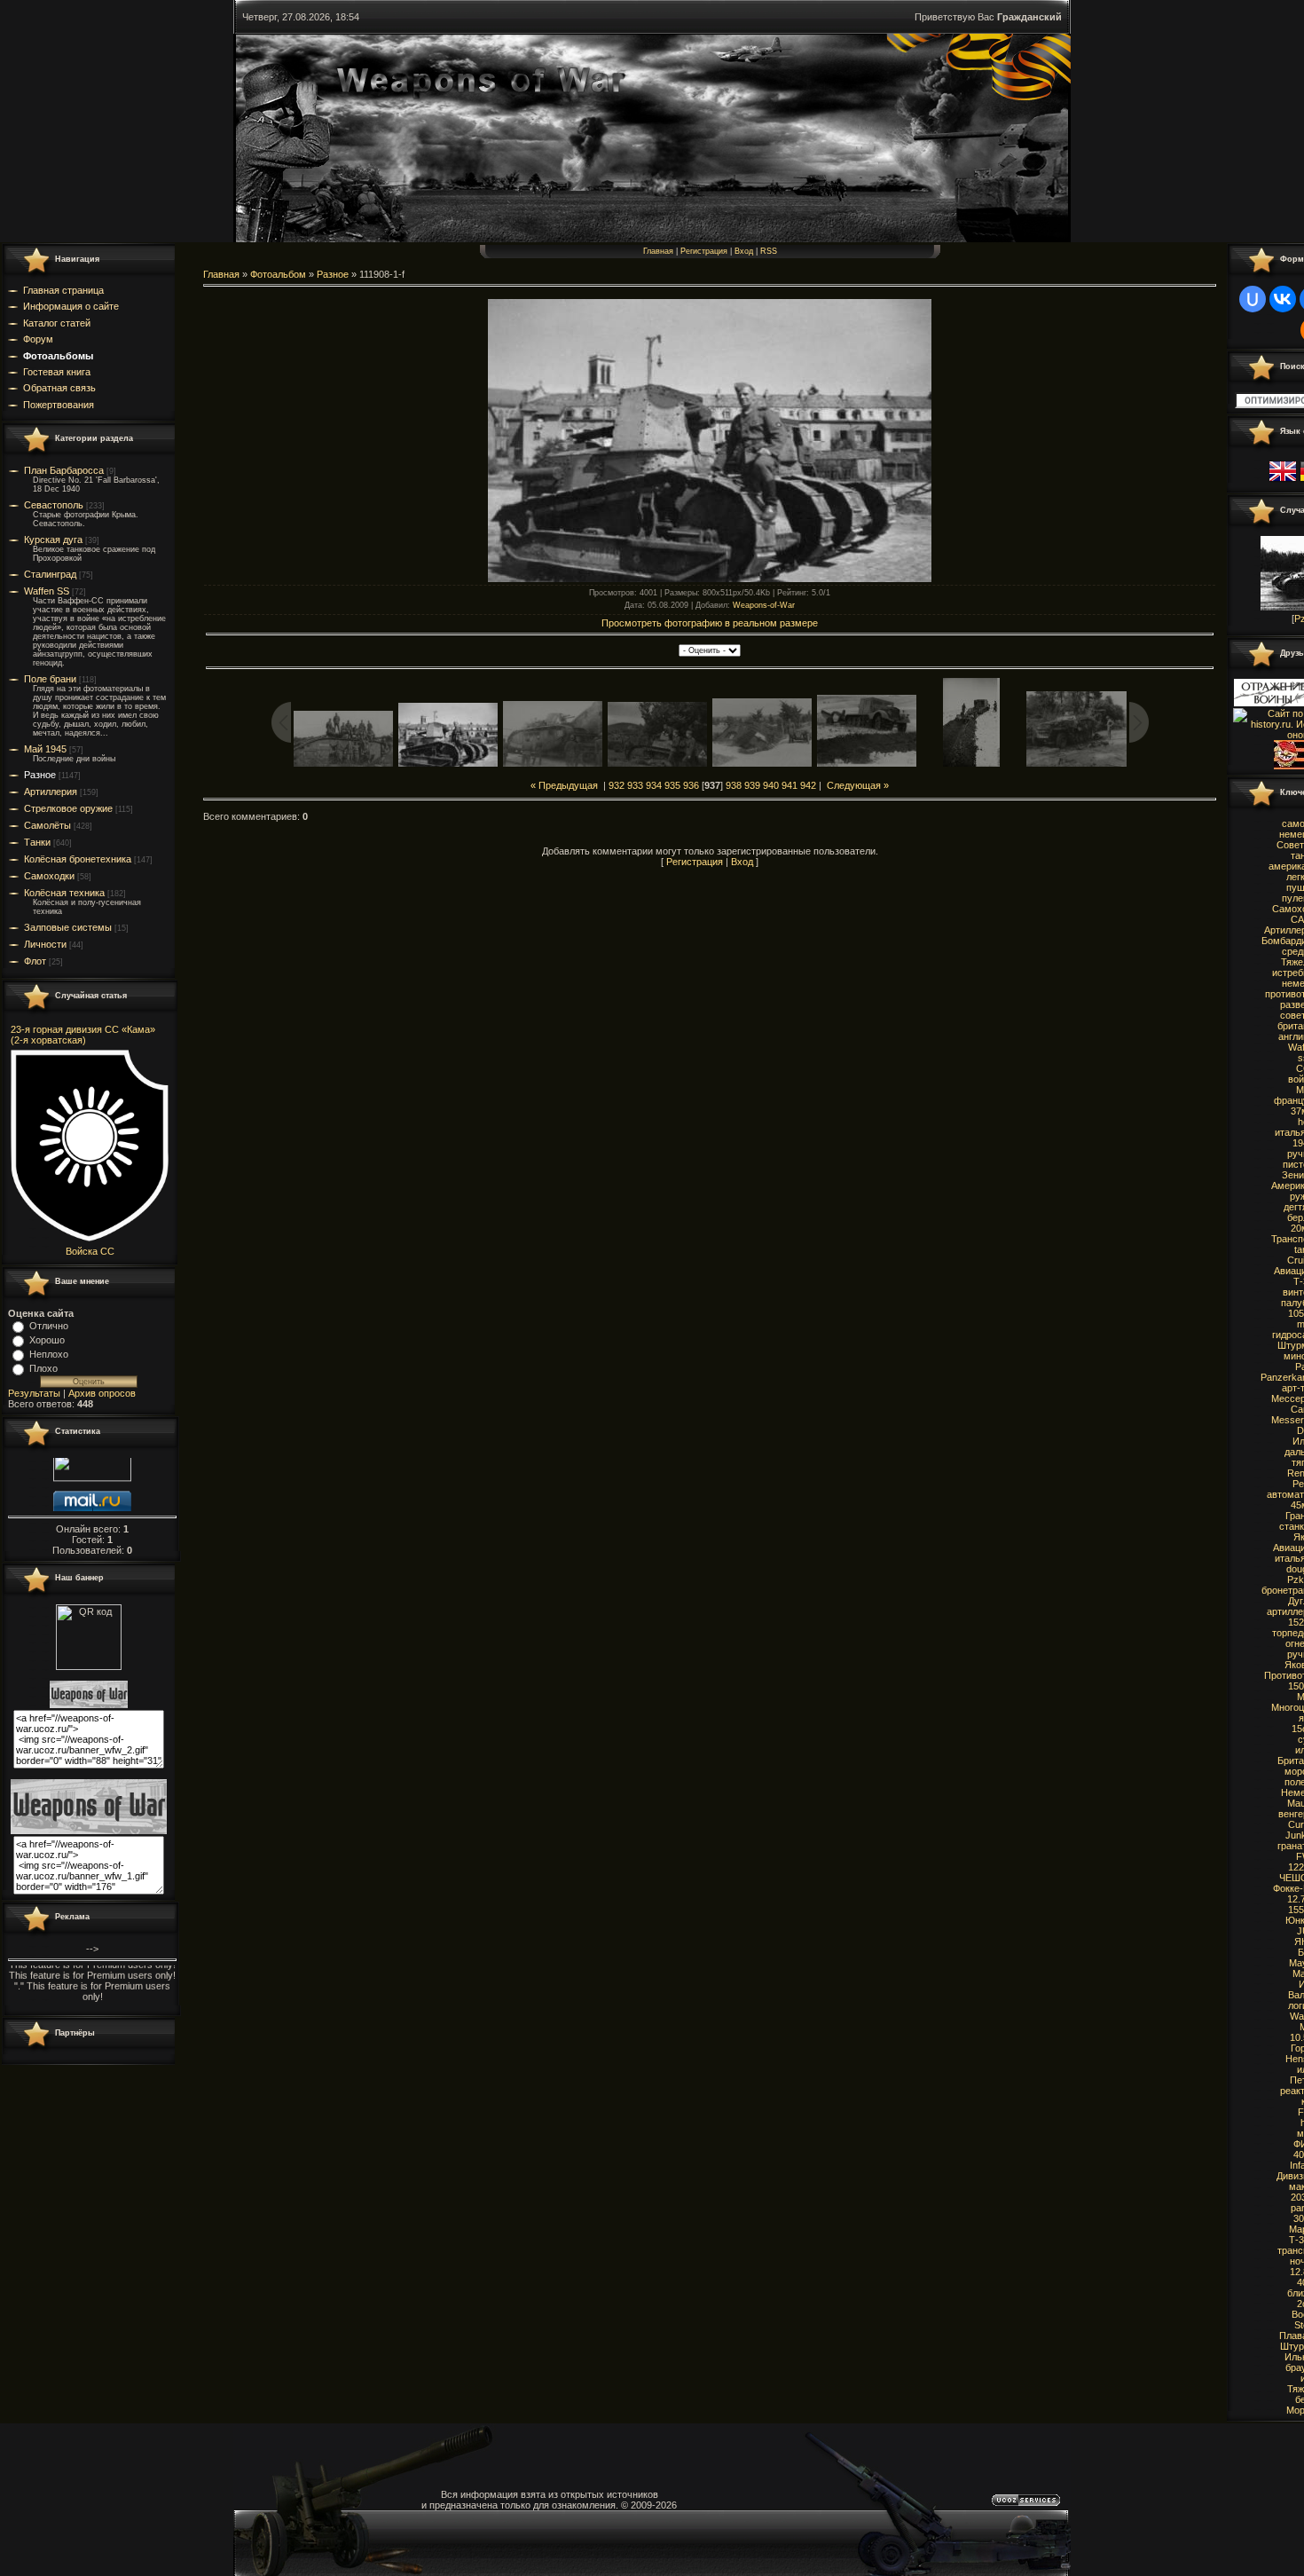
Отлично (49, 1326)
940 (771, 785)
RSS (769, 251)
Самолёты (47, 825)
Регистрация (704, 251)
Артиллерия (51, 792)
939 (752, 785)
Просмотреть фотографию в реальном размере (710, 623)
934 (654, 785)
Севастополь (54, 505)
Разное (40, 775)
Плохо (43, 1368)
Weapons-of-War (764, 605)
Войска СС (90, 1251)
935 (672, 785)
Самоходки (49, 876)
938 (734, 785)
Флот (35, 961)
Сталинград (50, 574)
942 (808, 785)
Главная (658, 251)
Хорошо (47, 1340)
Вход (744, 251)
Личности (45, 944)
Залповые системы (68, 927)
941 (789, 785)
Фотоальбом (278, 274)
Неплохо (49, 1354)
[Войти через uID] (1253, 299)
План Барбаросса (64, 470)
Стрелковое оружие (68, 808)
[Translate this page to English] (1283, 482)
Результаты (34, 1393)
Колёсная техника (64, 893)
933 (635, 785)
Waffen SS (47, 591)
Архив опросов (102, 1393)
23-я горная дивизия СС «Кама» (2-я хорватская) (83, 1035)
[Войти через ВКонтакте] (1283, 299)
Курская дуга (53, 540)
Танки (37, 842)
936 (691, 785)
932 (617, 785)
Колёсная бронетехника (78, 859)
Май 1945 (45, 749)
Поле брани (50, 679)
